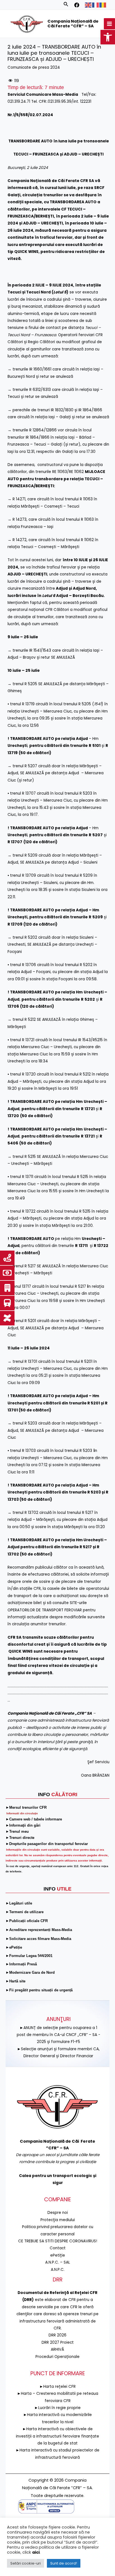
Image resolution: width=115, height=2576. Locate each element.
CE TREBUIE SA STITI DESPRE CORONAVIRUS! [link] (58, 2241)
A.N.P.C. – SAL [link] (58, 2262)
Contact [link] (58, 2248)
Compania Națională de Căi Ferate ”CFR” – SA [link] (73, 24)
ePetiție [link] (58, 2255)
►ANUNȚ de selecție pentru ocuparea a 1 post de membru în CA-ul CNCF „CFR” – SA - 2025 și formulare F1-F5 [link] (58, 2035)
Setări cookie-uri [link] (26, 2563)
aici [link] (36, 2552)
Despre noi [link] (58, 2213)
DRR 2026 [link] (57, 2335)
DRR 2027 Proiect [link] (58, 2342)
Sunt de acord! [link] (64, 2563)
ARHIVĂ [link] (57, 2349)
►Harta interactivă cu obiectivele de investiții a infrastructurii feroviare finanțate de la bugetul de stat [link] (57, 2436)
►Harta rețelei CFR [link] (57, 2387)
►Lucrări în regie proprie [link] (57, 2408)
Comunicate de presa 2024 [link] (34, 67)
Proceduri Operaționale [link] (57, 2357)
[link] (108, 37)
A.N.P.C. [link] (58, 2270)
